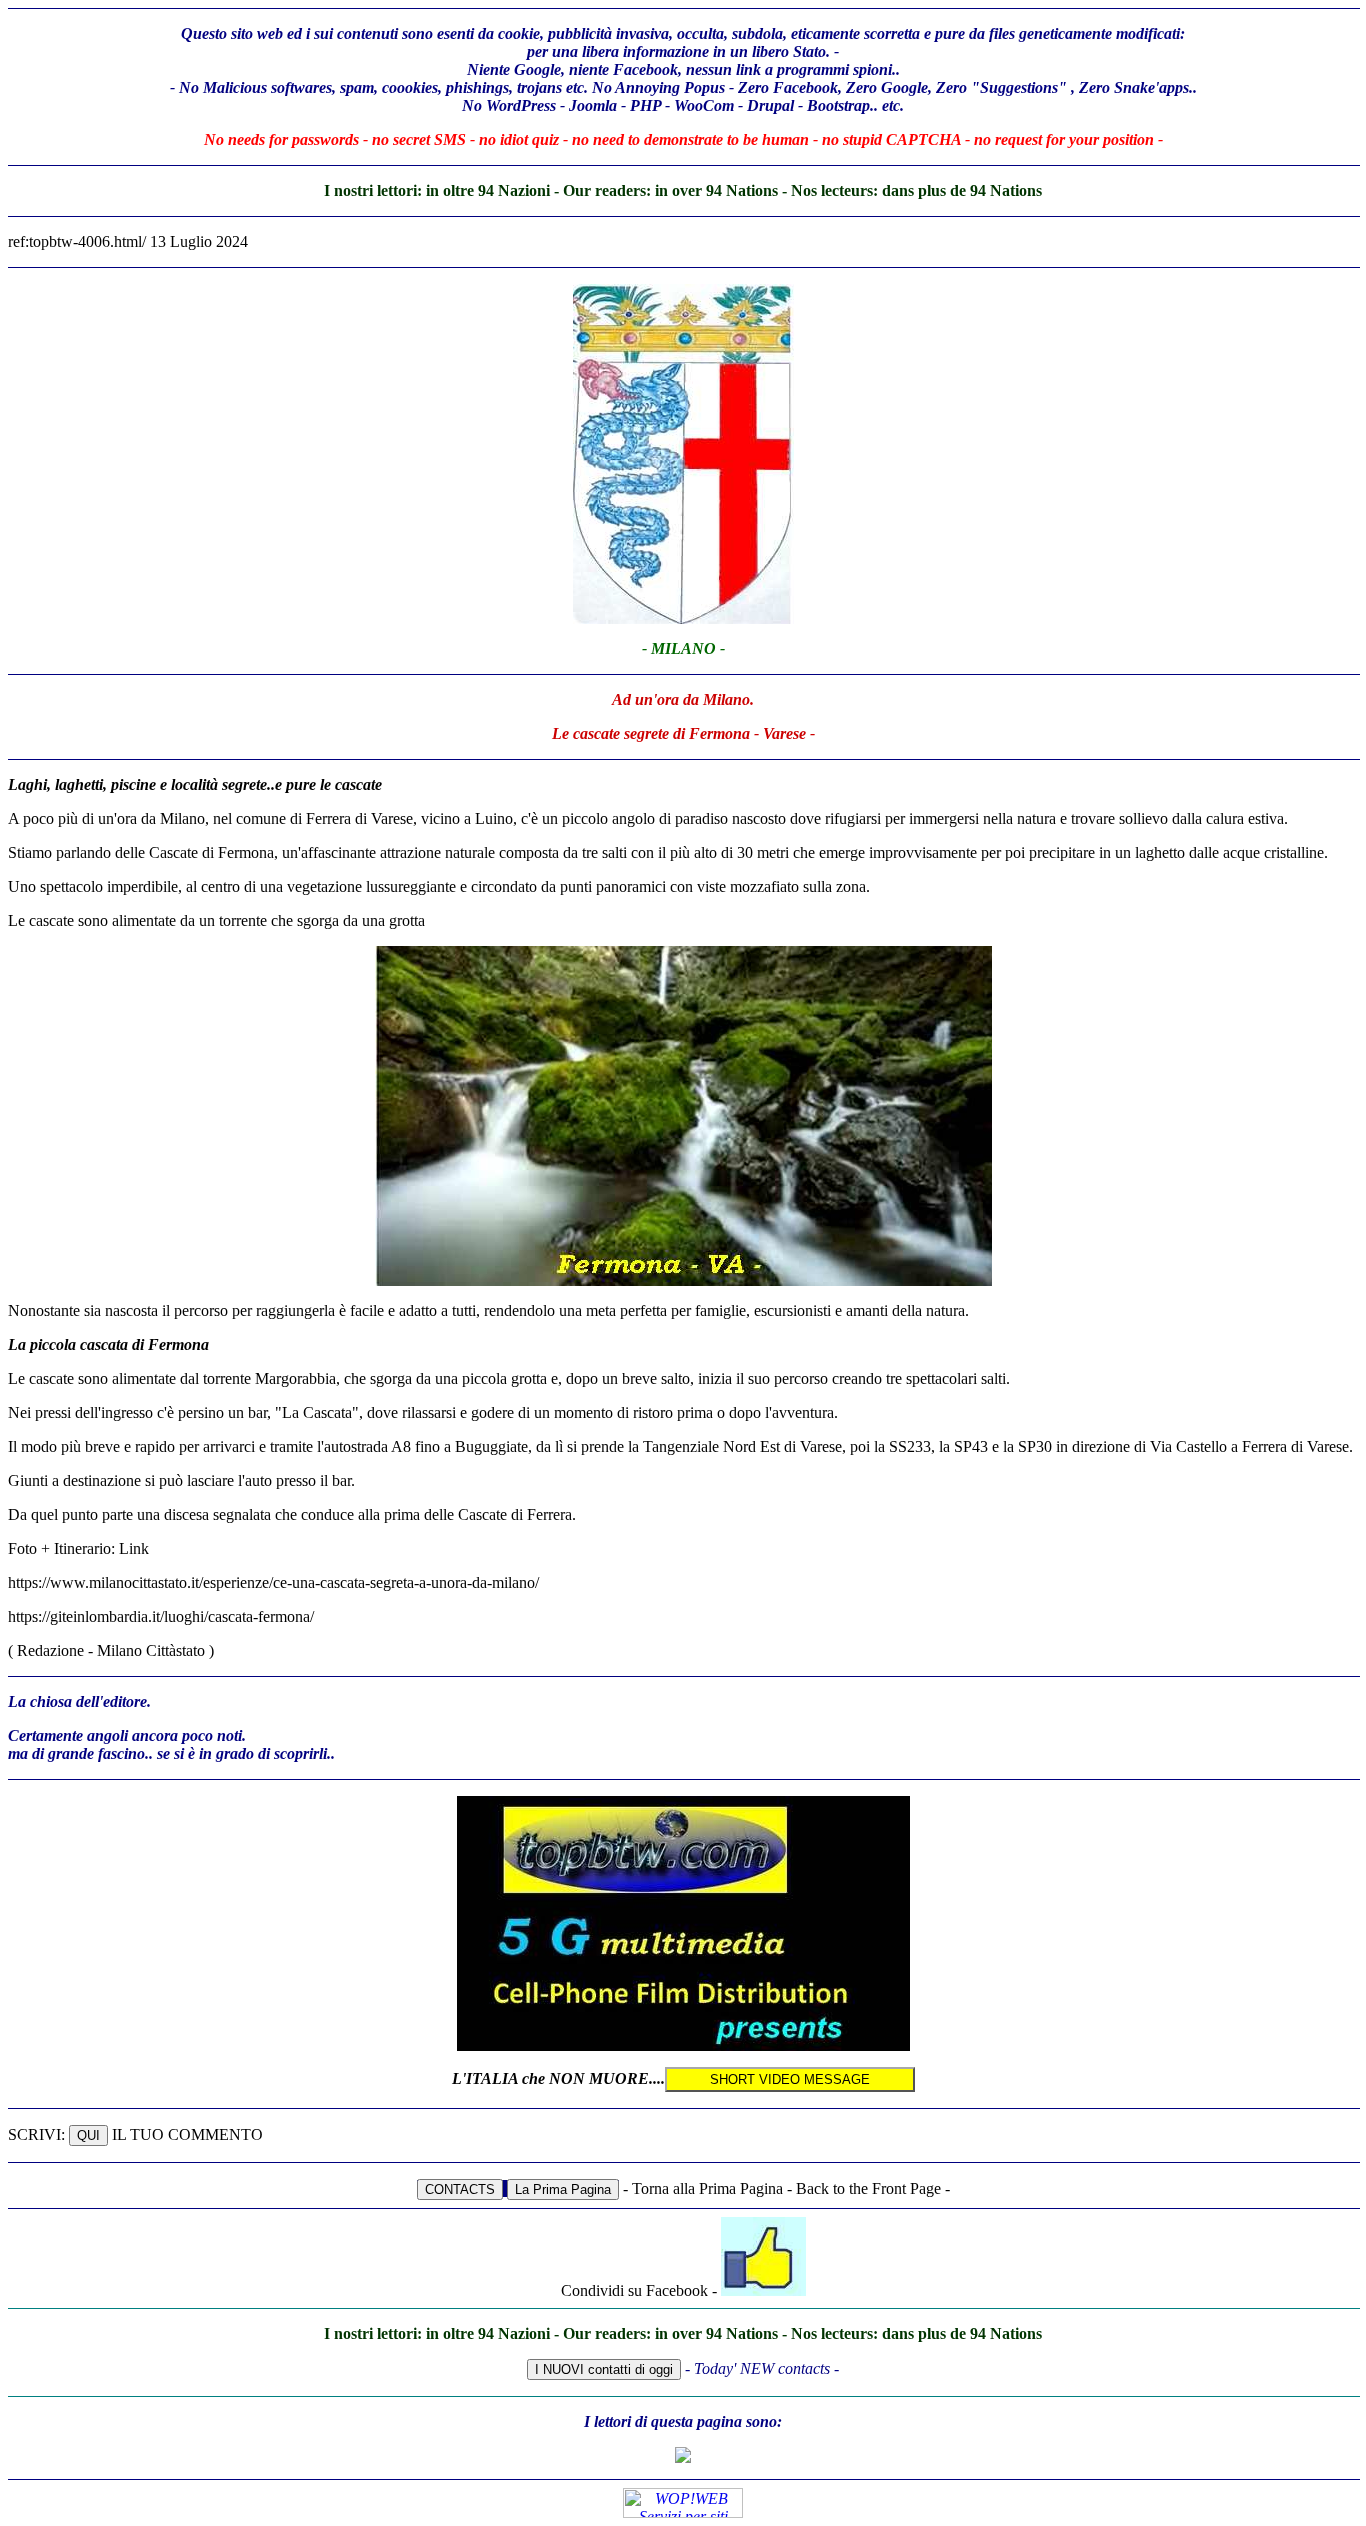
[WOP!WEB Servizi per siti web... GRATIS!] (683, 2512)
